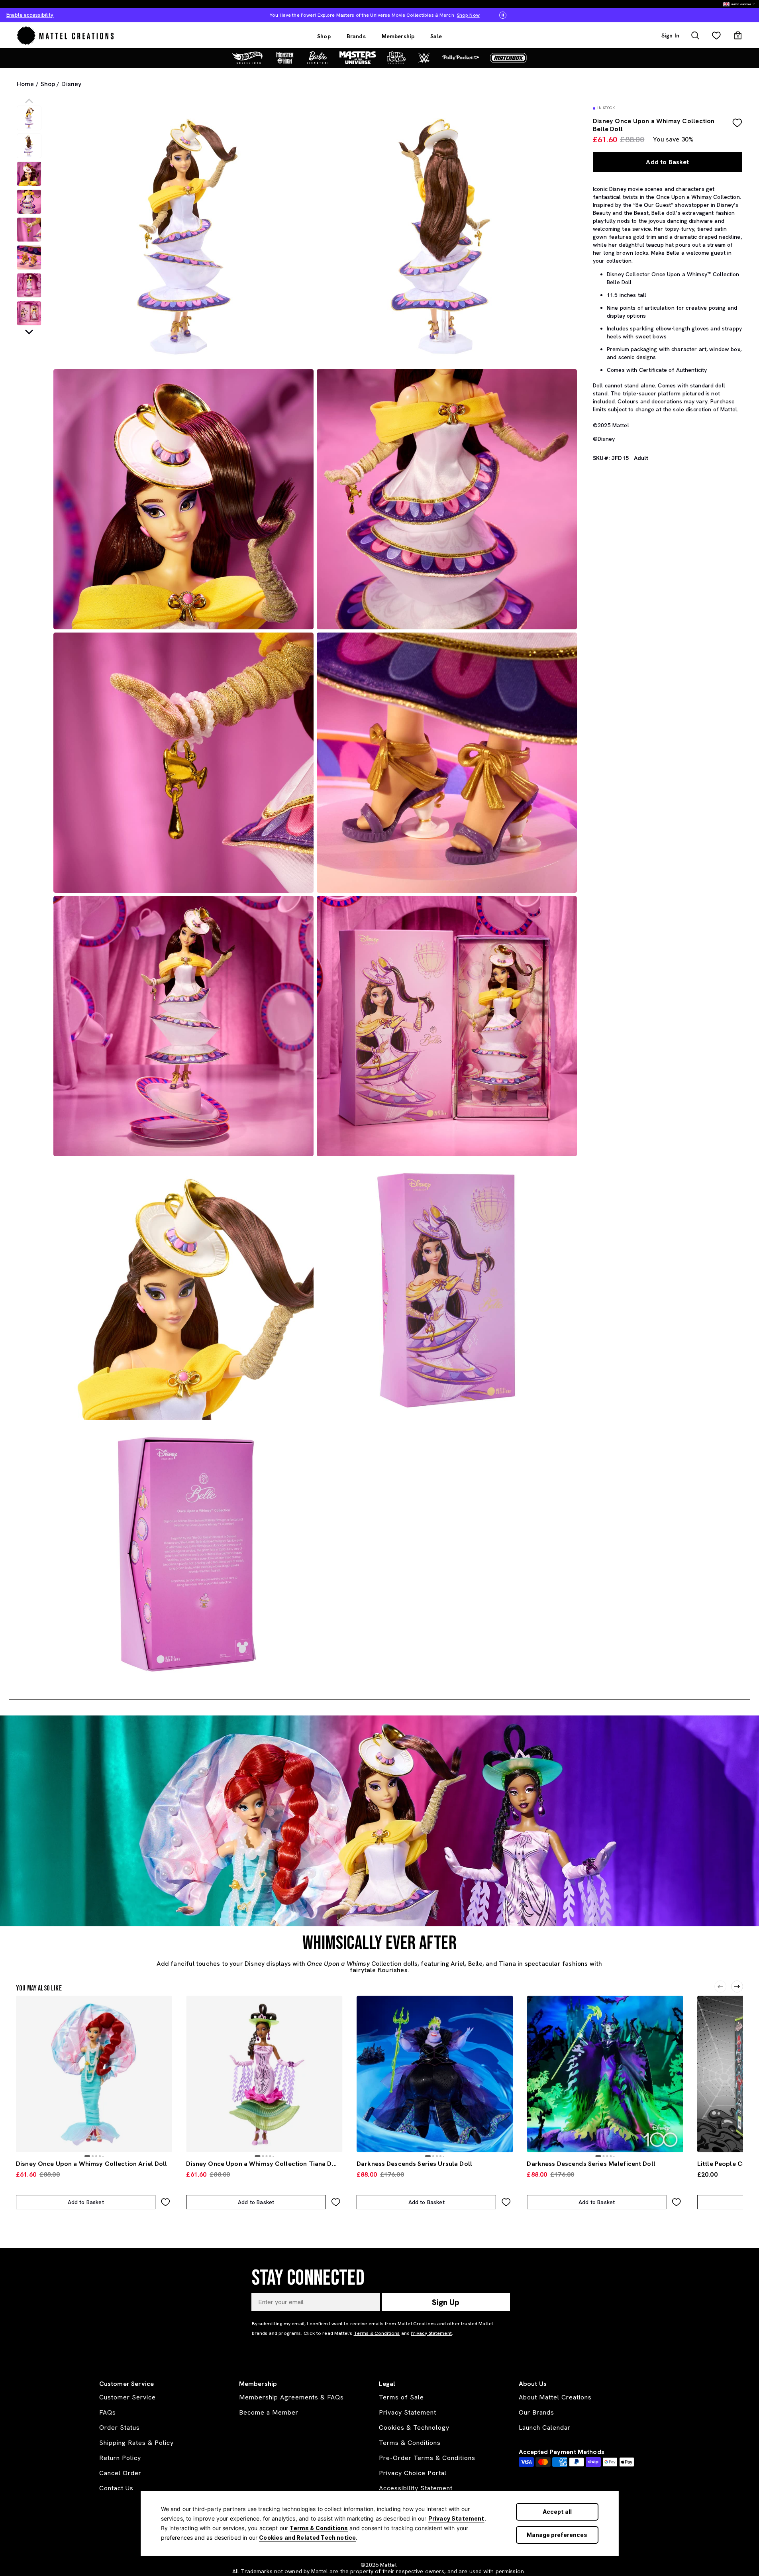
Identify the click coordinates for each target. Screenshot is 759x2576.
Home (25, 84)
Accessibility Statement (416, 2488)
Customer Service (127, 2397)
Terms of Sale (401, 2397)
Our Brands (536, 2412)
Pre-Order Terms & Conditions (427, 2458)
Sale (436, 36)
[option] (29, 118)
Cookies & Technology (414, 2428)
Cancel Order (120, 2473)
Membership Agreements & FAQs (291, 2397)
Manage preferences (557, 2535)
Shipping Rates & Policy (136, 2443)
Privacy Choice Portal (413, 2473)
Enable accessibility (30, 15)
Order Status (120, 2428)
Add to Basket (667, 162)
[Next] (737, 1987)
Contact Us (116, 2488)
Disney (71, 84)
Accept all (557, 2512)
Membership (398, 36)
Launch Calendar (545, 2428)
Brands (356, 36)
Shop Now (375, 15)
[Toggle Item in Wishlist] (737, 123)
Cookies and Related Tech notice (307, 2538)
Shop (324, 36)
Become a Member (269, 2412)
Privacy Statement (456, 2518)
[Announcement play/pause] (503, 15)
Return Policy (120, 2458)
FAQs (108, 2412)
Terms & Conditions (319, 2528)
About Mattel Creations (555, 2397)
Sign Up (446, 2302)
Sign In (670, 35)
